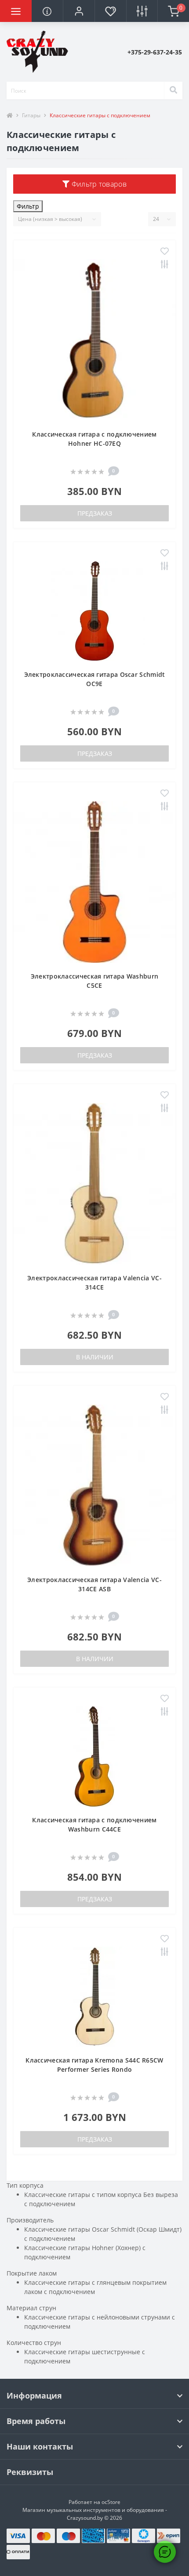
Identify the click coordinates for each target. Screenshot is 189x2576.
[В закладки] (165, 252)
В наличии (95, 1357)
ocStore (111, 2502)
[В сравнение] (165, 265)
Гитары (31, 115)
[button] (79, 11)
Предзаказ (95, 513)
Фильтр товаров (98, 184)
